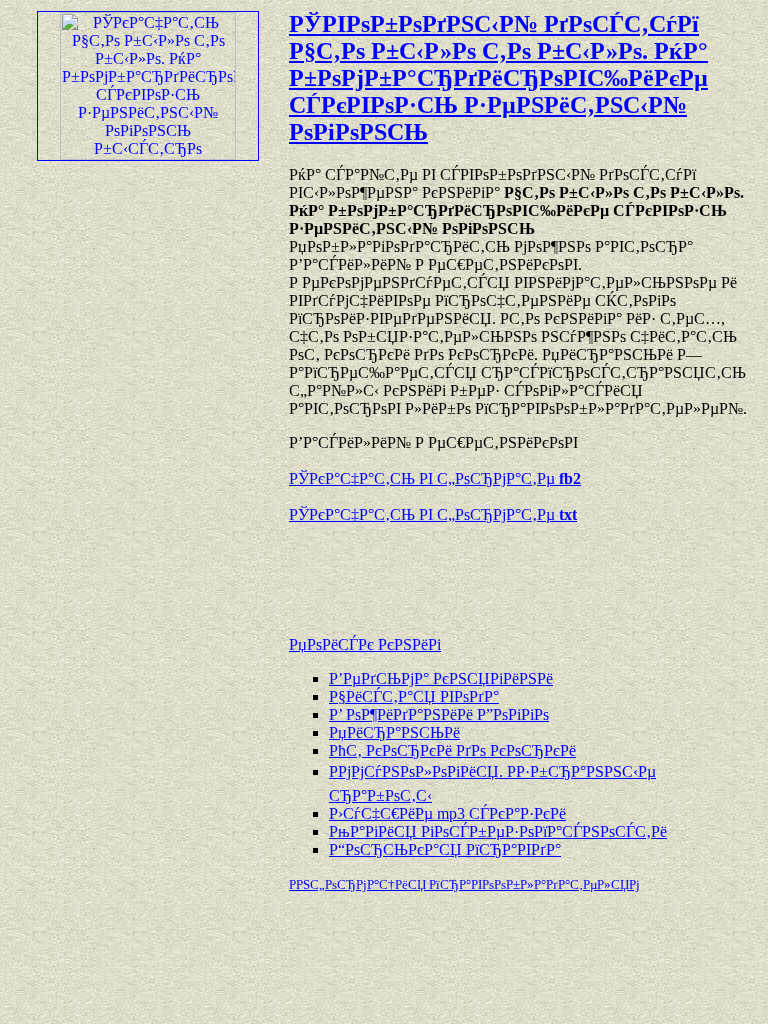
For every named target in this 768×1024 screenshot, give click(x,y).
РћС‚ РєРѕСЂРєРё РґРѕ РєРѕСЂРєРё (452, 750)
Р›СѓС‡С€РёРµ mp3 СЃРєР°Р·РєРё (447, 813)
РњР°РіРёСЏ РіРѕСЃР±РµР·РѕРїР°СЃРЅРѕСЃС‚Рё (498, 831)
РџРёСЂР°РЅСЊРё (394, 732)
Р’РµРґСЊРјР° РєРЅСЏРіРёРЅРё (441, 678)
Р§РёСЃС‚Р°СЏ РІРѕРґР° (414, 696)
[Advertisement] (523, 570)
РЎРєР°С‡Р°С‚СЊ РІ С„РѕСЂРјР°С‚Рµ (435, 478)
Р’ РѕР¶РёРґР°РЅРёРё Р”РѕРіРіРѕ (439, 714)
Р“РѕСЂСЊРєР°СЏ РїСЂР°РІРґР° (445, 849)
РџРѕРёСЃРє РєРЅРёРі (365, 644)
